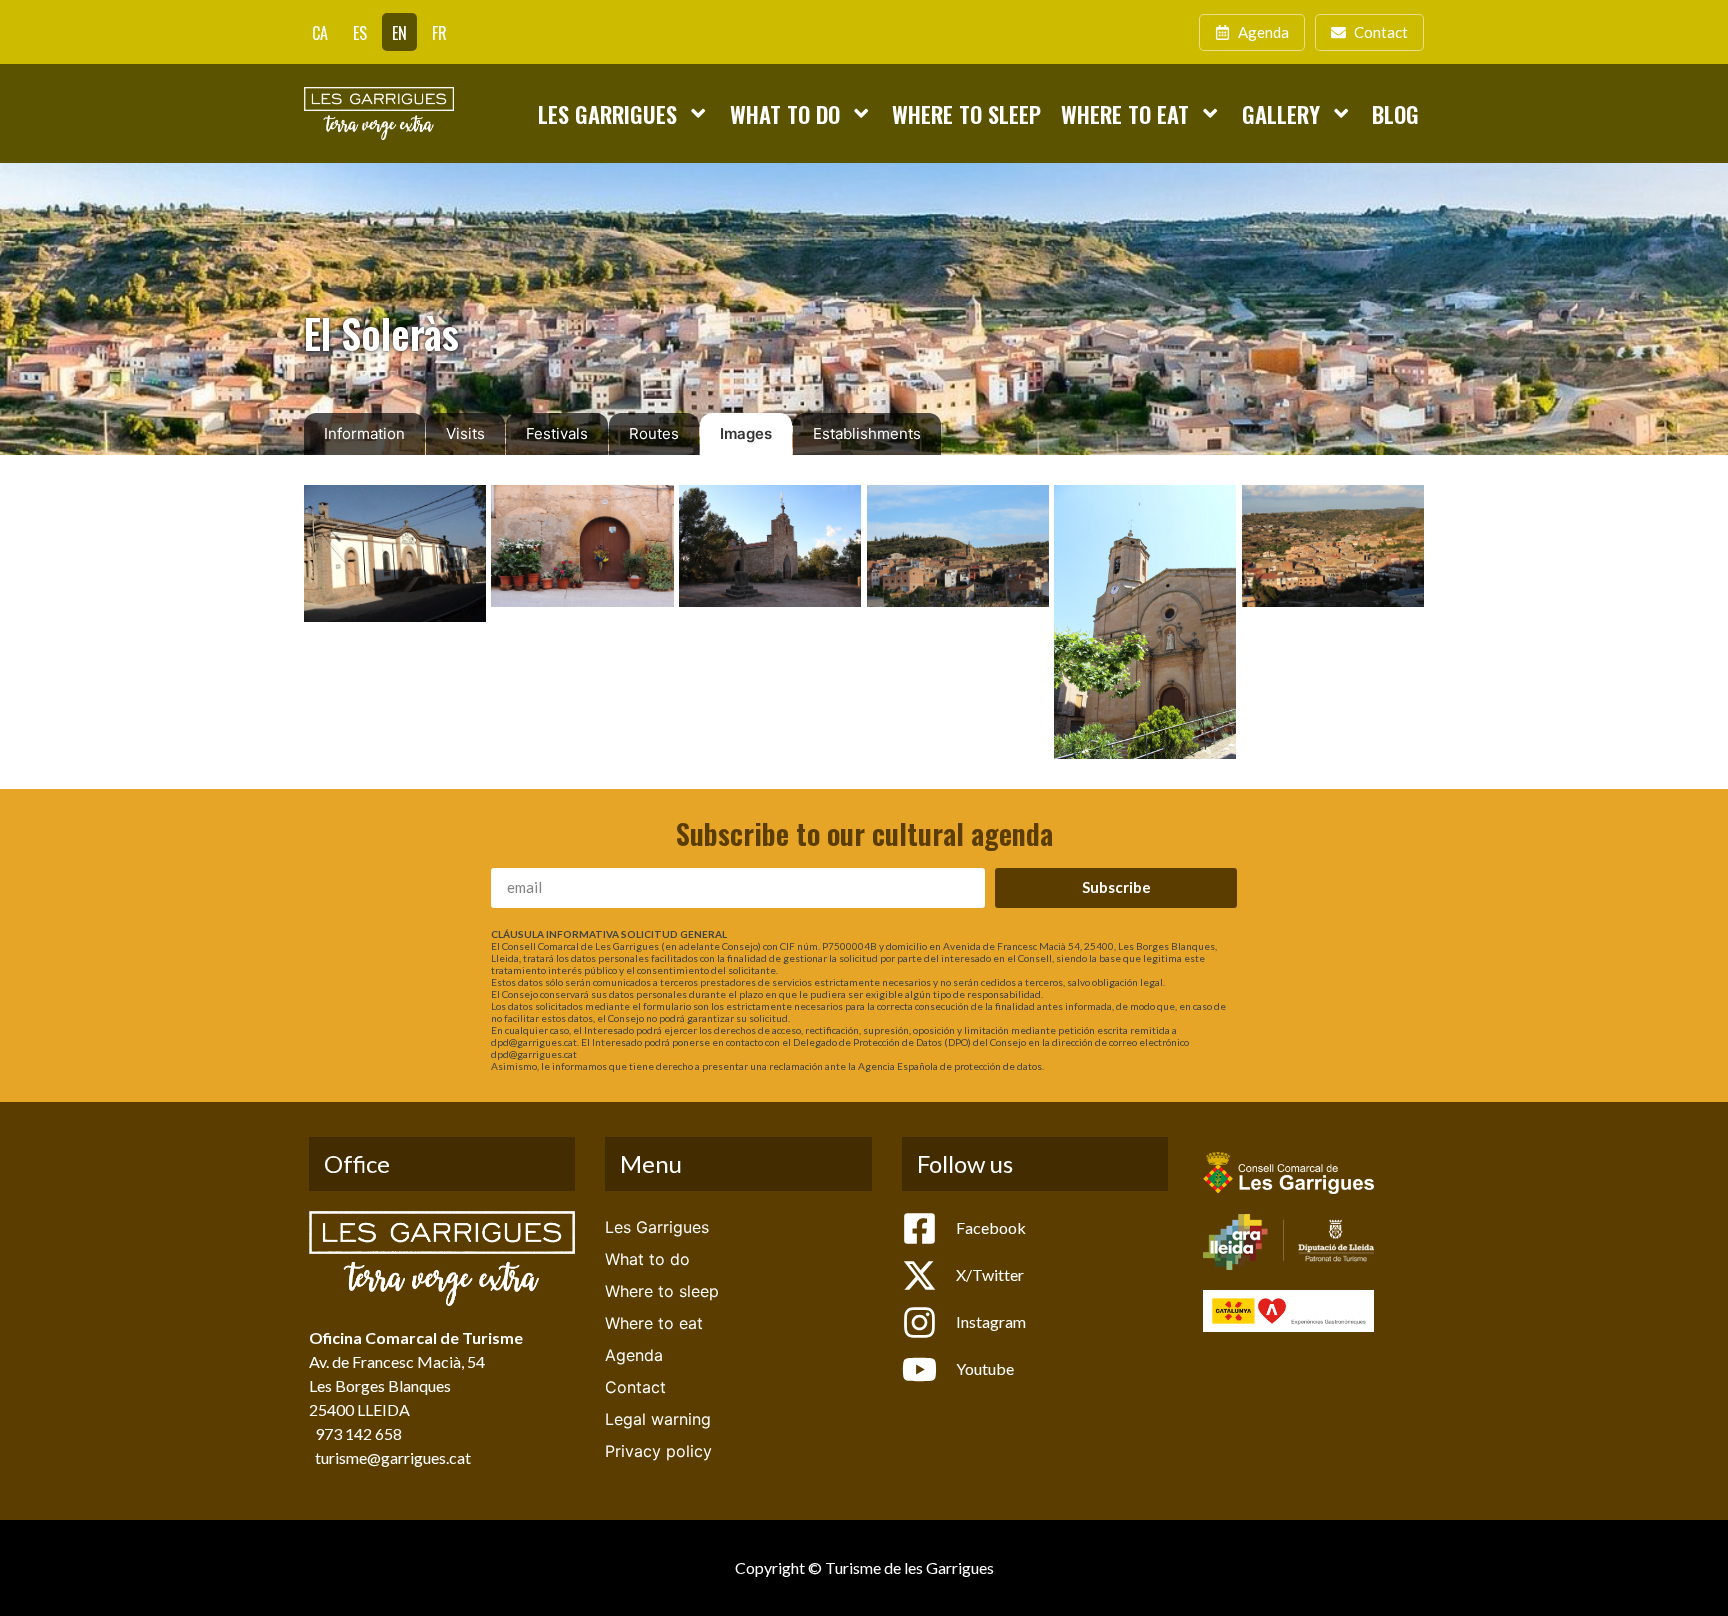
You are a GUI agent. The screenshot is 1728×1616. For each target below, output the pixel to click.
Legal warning (658, 1419)
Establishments (867, 433)
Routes (654, 433)
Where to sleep (966, 113)
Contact (635, 1387)
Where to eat (1125, 113)
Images (746, 433)
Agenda (634, 1355)
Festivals (557, 433)
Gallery (1281, 113)
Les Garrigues (607, 113)
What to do (785, 113)
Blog (1395, 113)
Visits (465, 433)
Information (364, 433)
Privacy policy (658, 1451)
